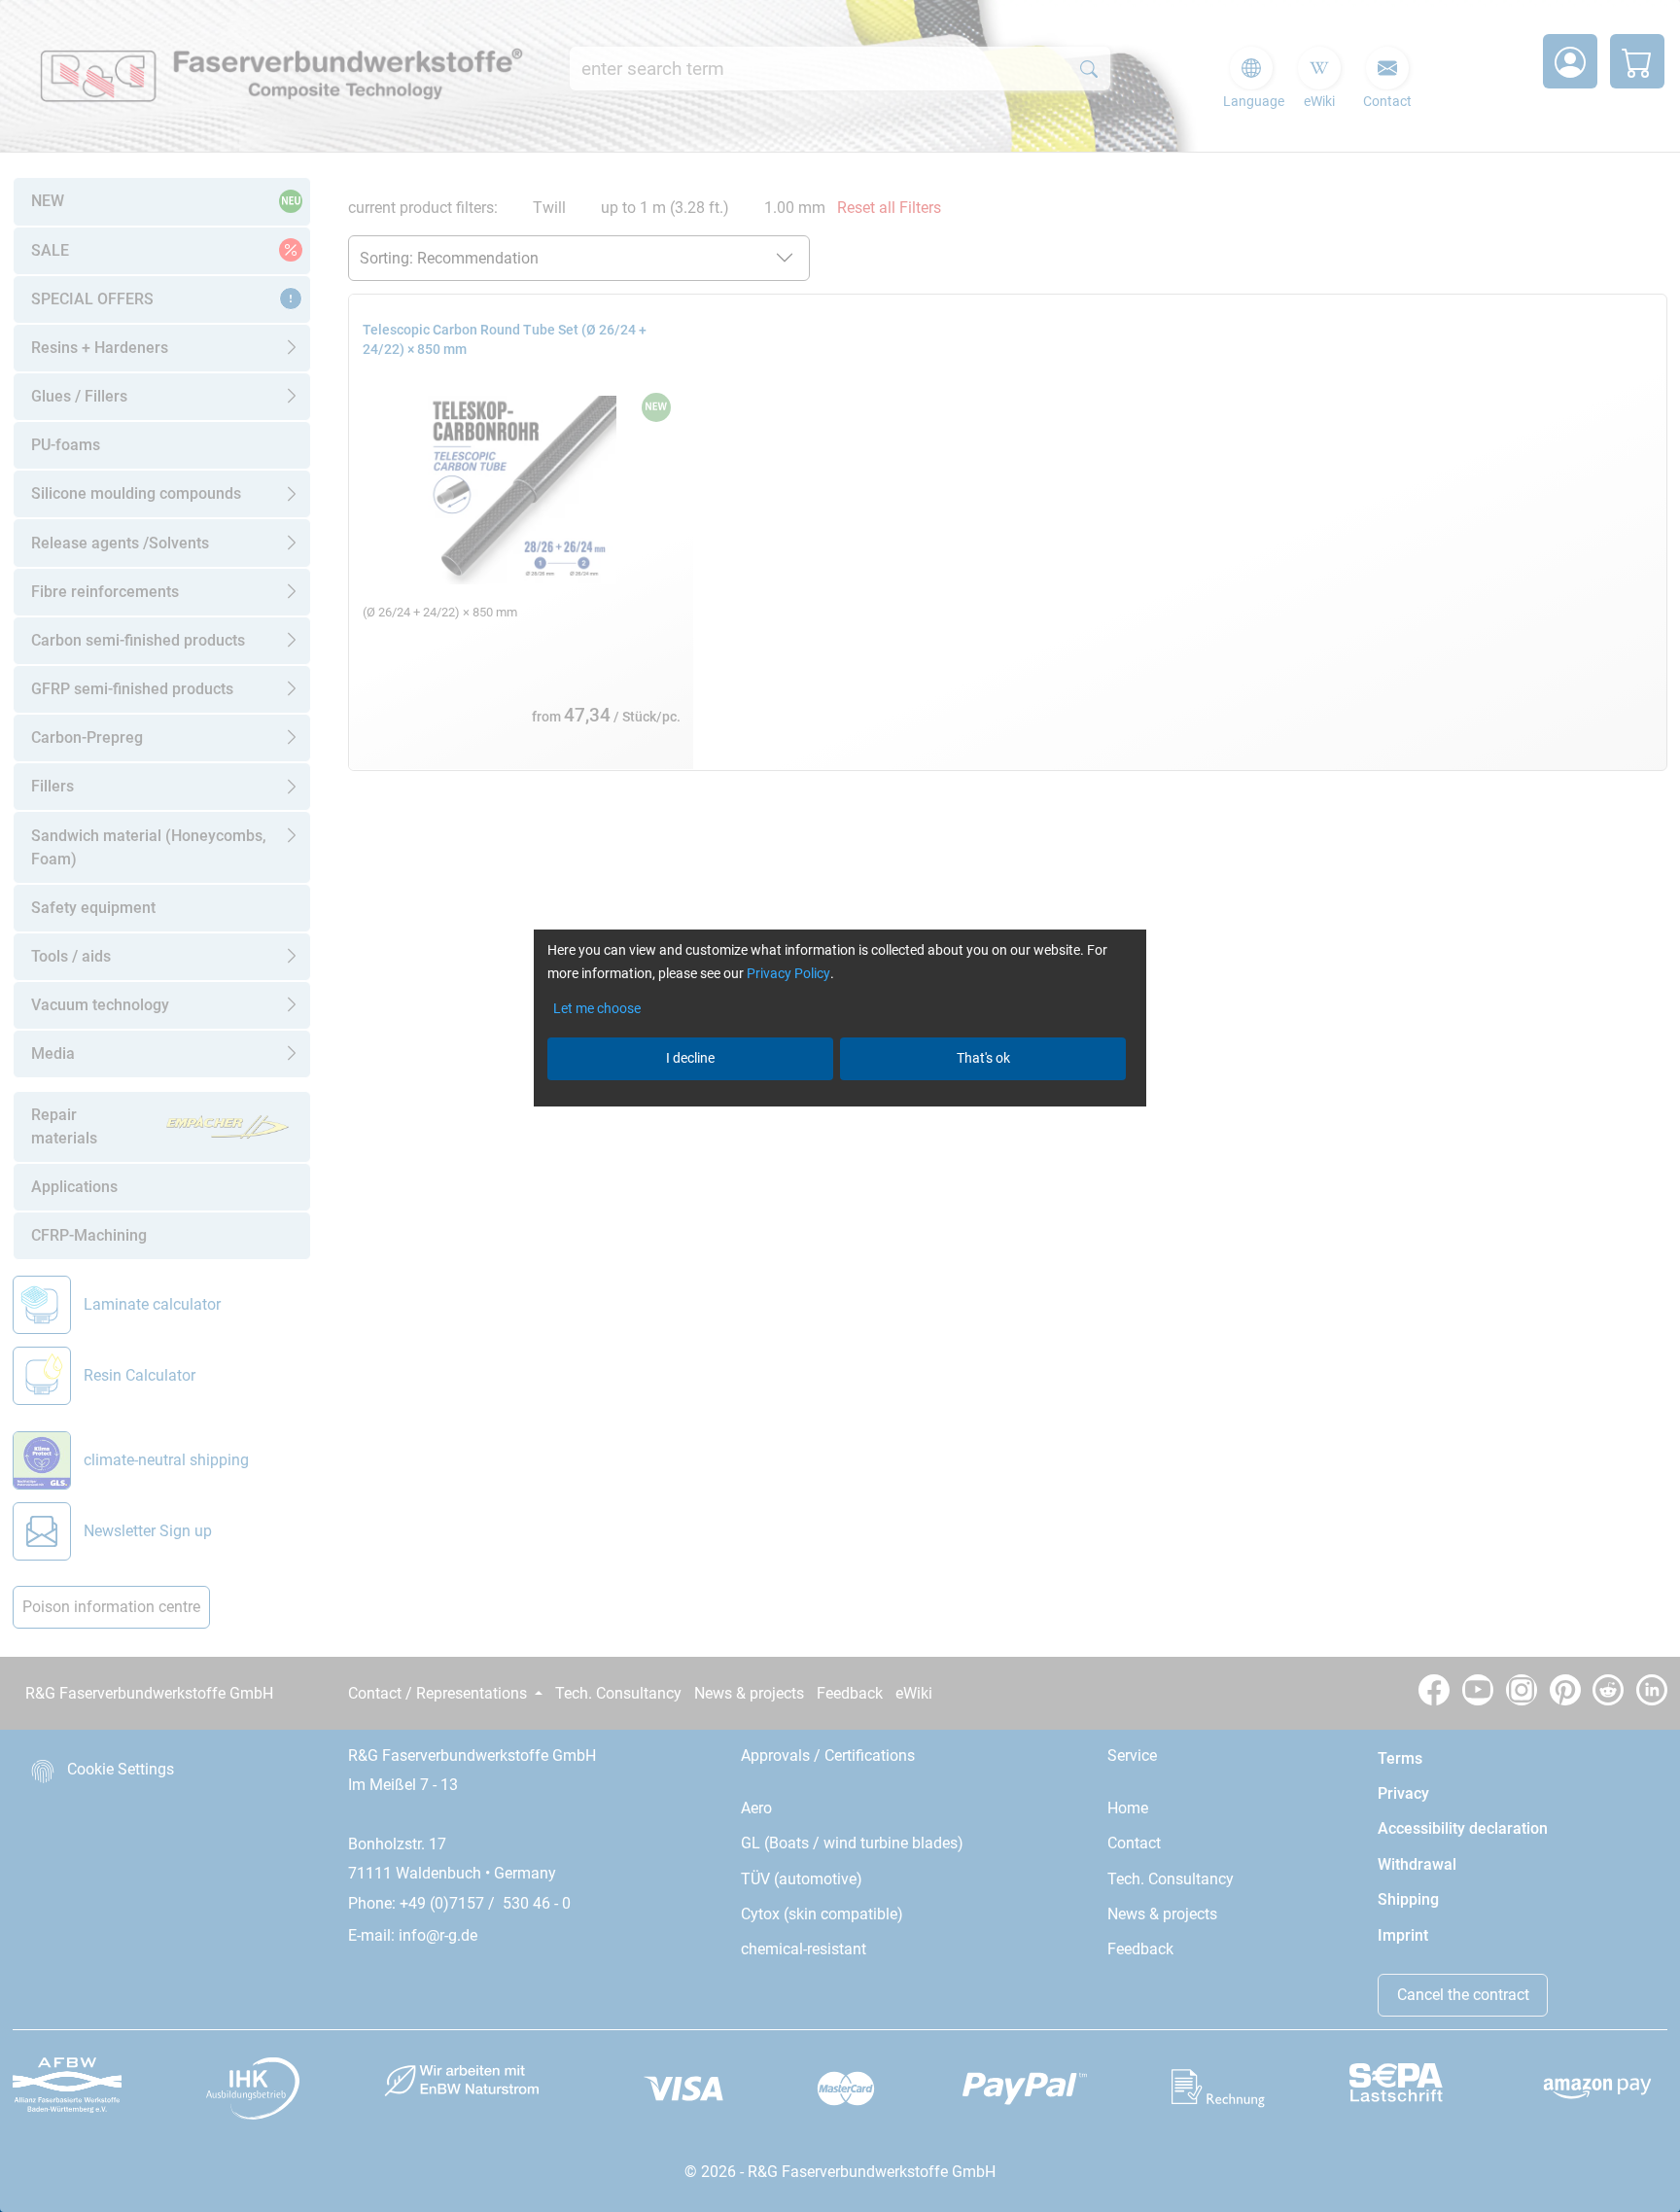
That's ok (983, 1058)
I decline (690, 1058)
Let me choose (597, 1008)
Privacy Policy (788, 973)
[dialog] (840, 1106)
